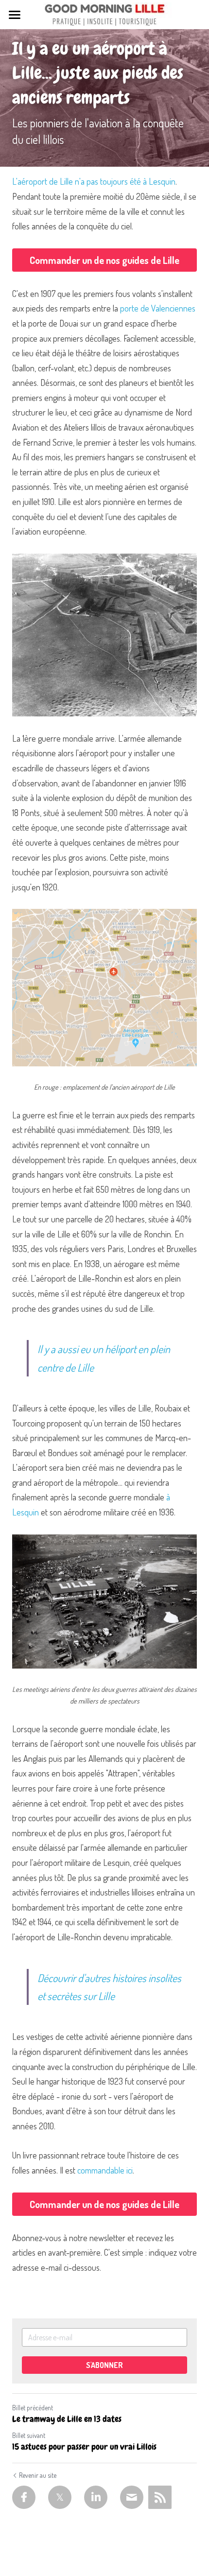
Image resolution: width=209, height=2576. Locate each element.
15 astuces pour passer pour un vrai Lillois (84, 2447)
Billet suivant (29, 2435)
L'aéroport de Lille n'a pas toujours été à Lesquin (94, 181)
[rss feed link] (160, 2497)
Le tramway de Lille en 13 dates (67, 2419)
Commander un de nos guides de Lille (104, 260)
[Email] (132, 2497)
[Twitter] (60, 2497)
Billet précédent (33, 2408)
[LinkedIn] (96, 2497)
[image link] (104, 14)
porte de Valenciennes (158, 308)
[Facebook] (24, 2497)
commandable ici (105, 2170)
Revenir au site (38, 2475)
